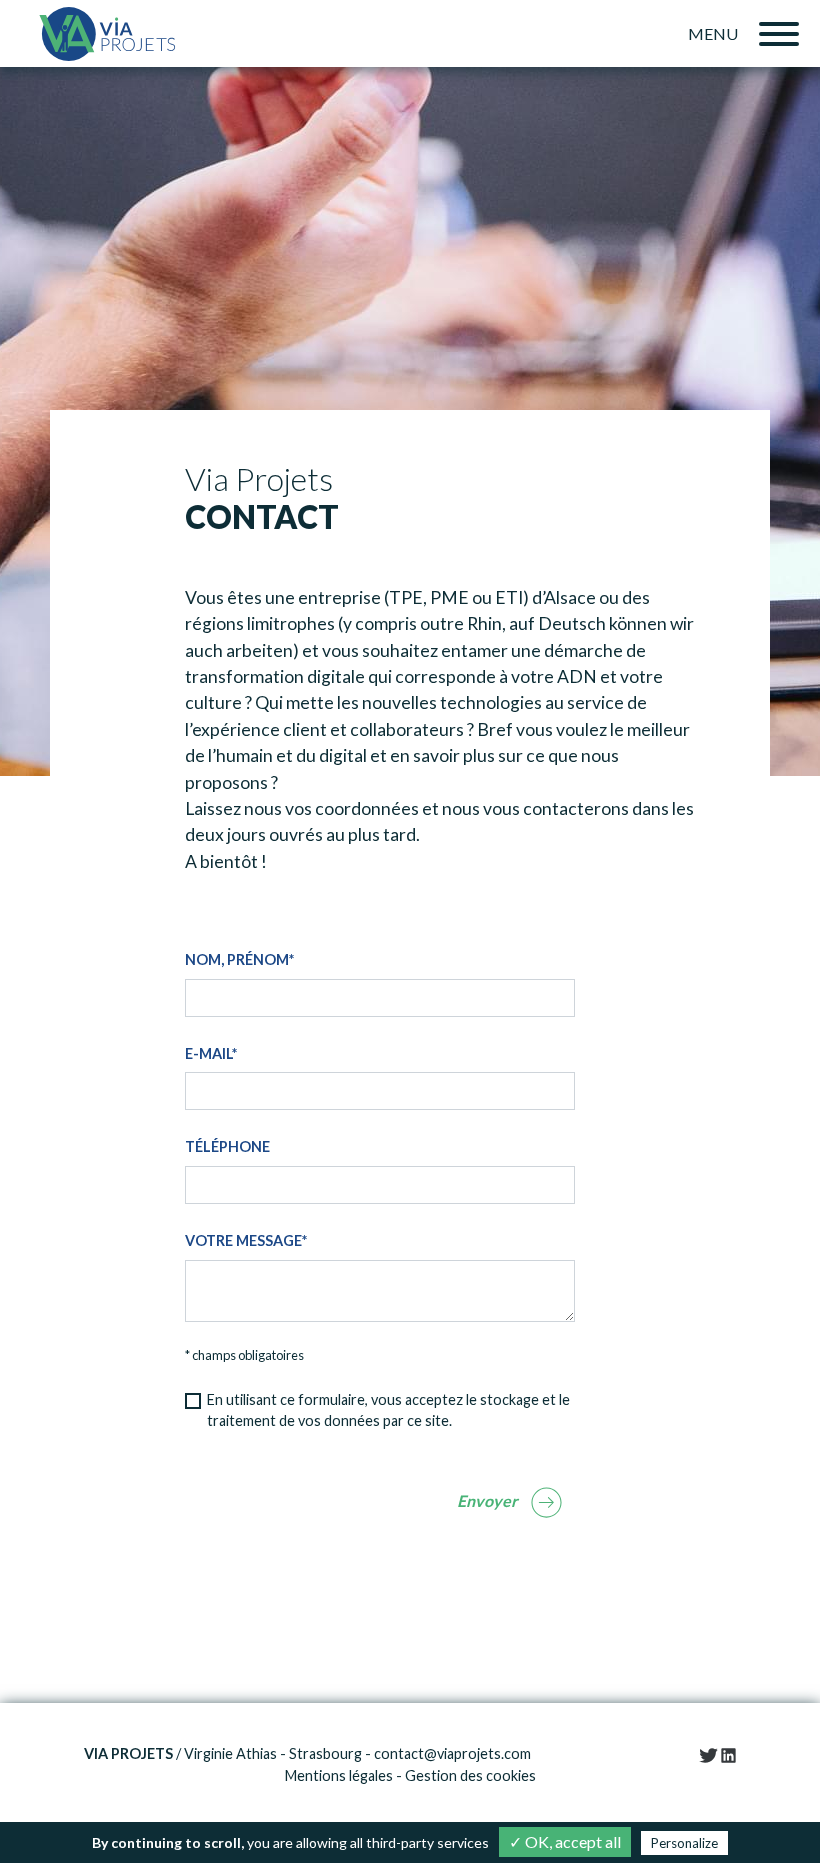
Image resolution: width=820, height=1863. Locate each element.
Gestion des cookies (470, 1775)
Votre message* (246, 1240)
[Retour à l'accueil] (107, 33)
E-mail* (211, 1053)
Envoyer (487, 1500)
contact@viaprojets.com (452, 1753)
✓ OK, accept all (565, 1841)
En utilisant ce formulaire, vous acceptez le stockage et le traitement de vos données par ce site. (388, 1410)
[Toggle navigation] (779, 34)
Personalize (684, 1843)
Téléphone (227, 1146)
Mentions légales (339, 1775)
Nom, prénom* (239, 959)
